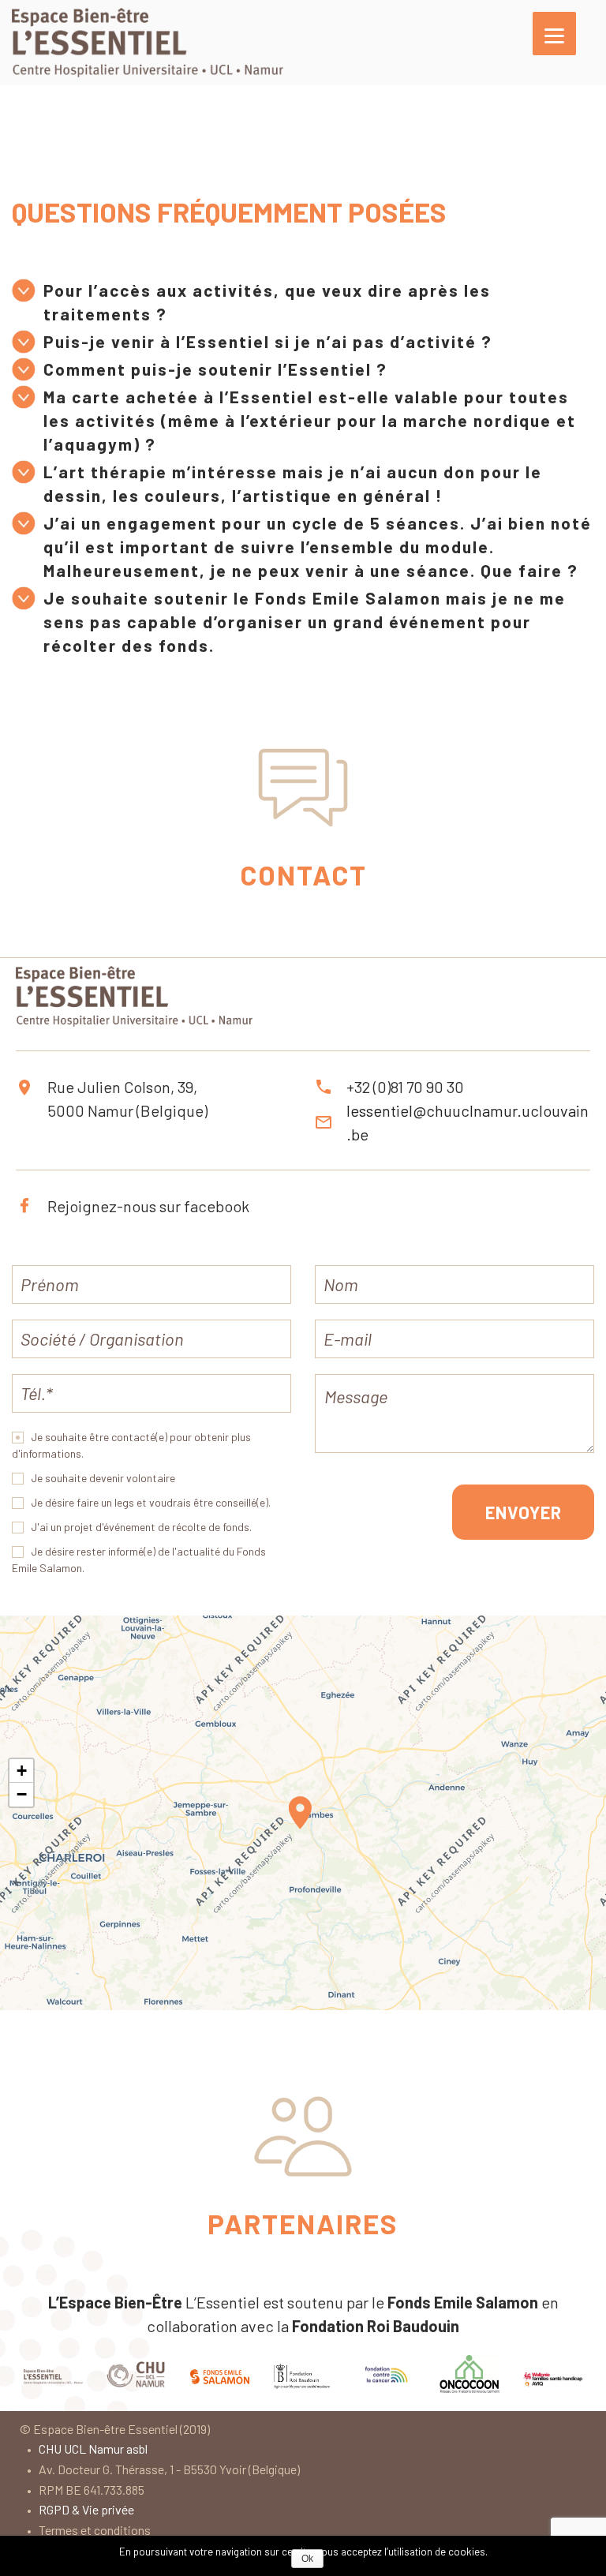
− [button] (22, 1794)
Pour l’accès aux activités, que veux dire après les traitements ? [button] (267, 302)
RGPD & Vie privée (86, 2509)
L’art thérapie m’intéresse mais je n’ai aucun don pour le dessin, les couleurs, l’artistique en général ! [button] (293, 483)
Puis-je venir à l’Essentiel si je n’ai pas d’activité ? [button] (268, 341)
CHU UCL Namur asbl (93, 2449)
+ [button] (22, 1771)
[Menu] (554, 34)
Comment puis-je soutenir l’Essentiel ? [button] (215, 369)
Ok (307, 2559)
